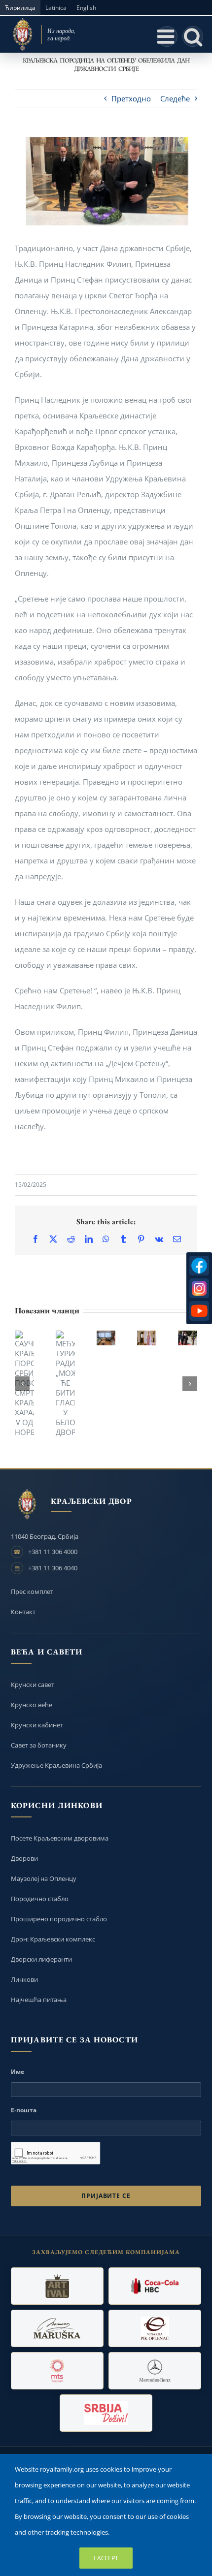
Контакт (23, 1612)
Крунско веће (32, 1705)
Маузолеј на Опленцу (44, 1878)
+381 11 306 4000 (53, 1552)
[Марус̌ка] (57, 2328)
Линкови (24, 1979)
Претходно (131, 98)
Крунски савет (33, 1685)
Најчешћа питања (39, 2000)
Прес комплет (32, 1591)
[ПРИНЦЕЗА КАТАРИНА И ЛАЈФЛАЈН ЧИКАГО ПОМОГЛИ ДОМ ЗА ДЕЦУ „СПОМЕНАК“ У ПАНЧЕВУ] (106, 1338)
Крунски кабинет (37, 1725)
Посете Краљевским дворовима (60, 1838)
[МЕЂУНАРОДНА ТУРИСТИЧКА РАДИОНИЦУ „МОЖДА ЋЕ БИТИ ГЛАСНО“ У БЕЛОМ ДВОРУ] (65, 1384)
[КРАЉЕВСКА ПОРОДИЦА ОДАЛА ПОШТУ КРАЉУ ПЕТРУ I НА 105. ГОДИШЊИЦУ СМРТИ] (188, 1338)
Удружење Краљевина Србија (56, 1765)
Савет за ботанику (39, 1745)
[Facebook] (199, 1266)
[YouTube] (199, 1311)
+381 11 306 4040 (53, 1568)
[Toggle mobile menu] (167, 36)
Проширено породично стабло (59, 1919)
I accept (106, 2558)
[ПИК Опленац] (155, 2328)
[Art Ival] (57, 2286)
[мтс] (57, 2371)
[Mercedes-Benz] (155, 2371)
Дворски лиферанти (41, 1959)
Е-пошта (24, 2110)
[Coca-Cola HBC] (155, 2286)
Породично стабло (40, 1899)
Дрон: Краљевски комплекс (53, 1939)
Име (18, 2072)
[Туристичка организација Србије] (106, 2413)
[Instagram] (199, 1288)
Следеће (175, 98)
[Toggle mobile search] (193, 36)
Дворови (24, 1858)
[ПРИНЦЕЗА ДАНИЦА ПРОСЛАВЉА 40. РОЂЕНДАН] (147, 1338)
